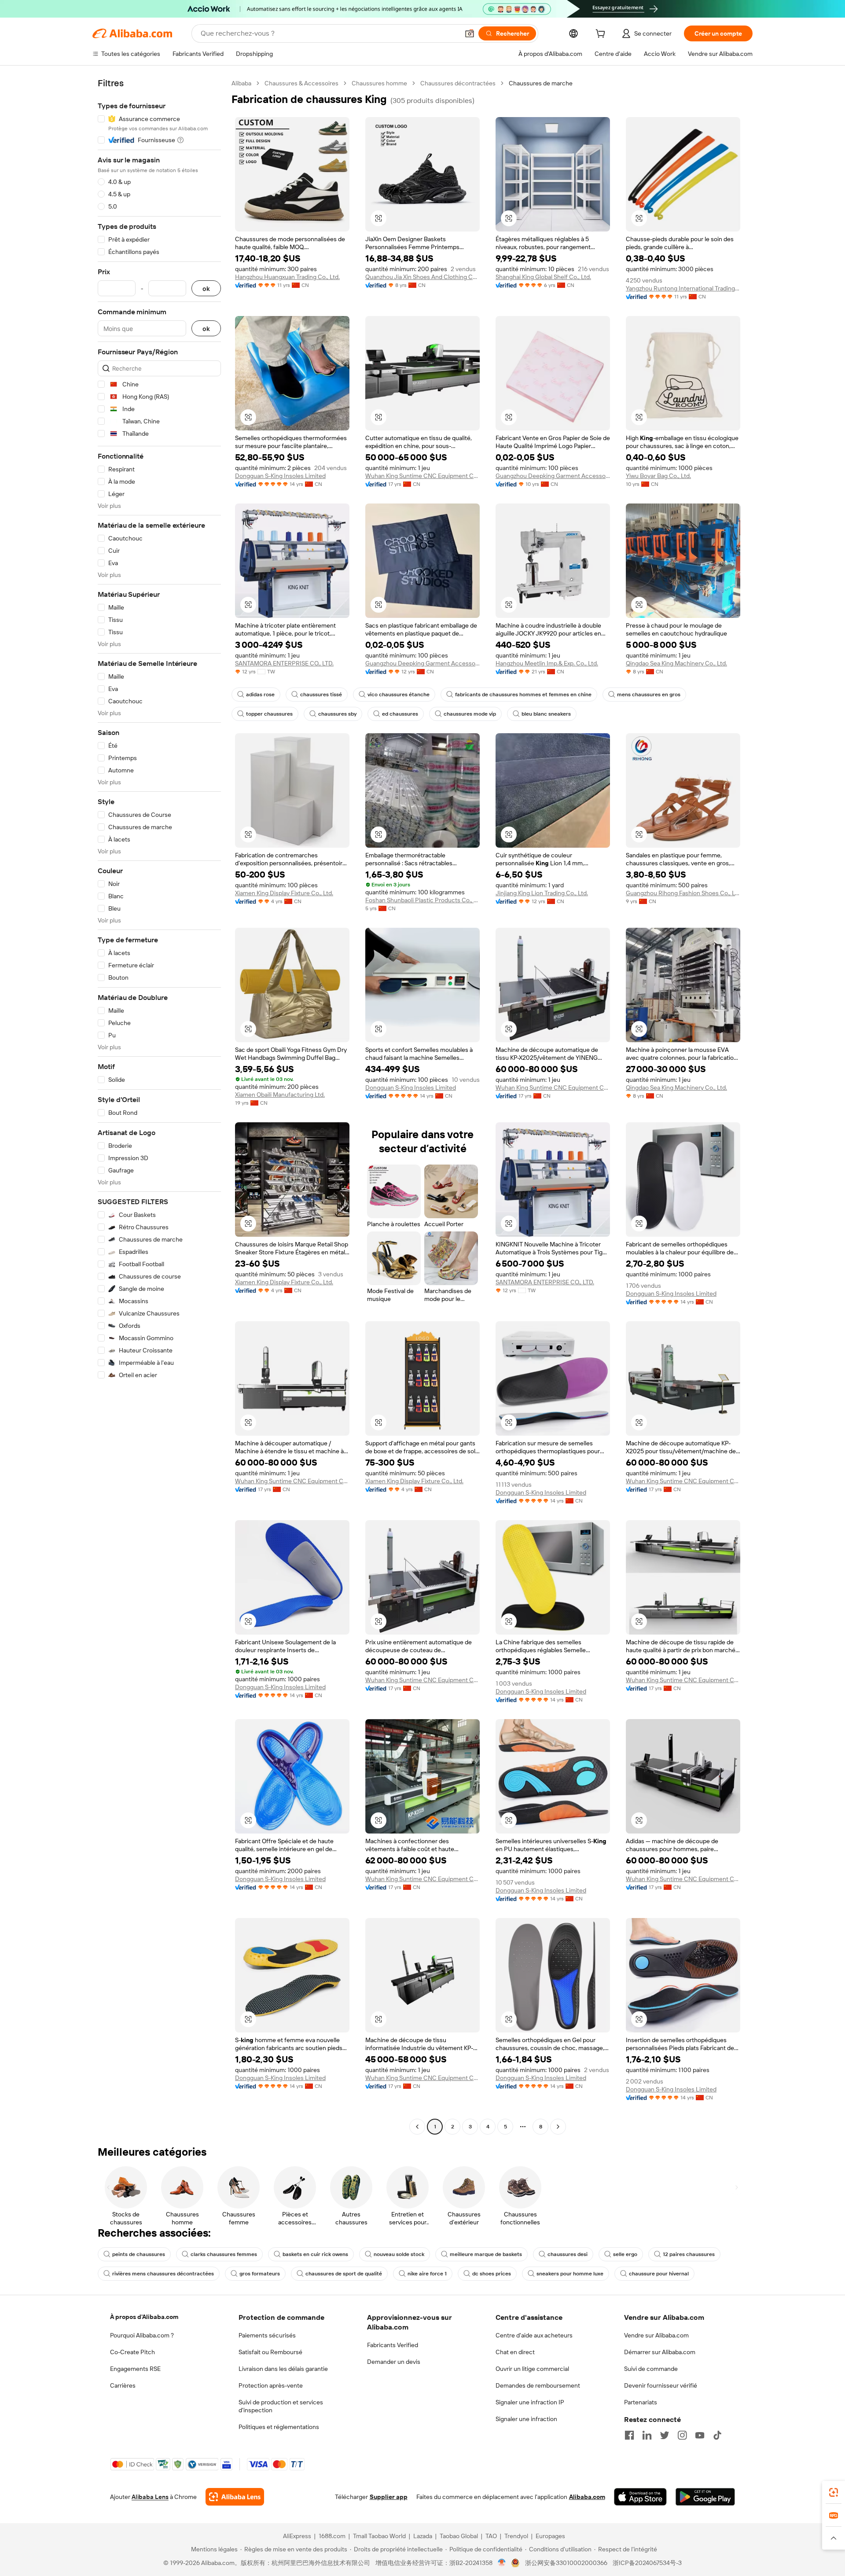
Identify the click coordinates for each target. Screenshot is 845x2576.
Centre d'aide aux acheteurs (534, 2335)
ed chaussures (400, 714)
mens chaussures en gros (649, 695)
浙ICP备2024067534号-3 (647, 2563)
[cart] (602, 35)
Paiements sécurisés (267, 2335)
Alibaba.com (587, 2497)
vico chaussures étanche (399, 695)
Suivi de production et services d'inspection (281, 2406)
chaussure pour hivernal (659, 2274)
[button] (470, 33)
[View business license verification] (502, 2563)
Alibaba (241, 83)
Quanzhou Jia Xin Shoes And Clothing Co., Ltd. (422, 277)
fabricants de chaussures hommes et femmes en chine (523, 695)
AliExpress (297, 2536)
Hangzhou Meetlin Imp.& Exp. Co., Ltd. (547, 663)
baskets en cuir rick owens (315, 2254)
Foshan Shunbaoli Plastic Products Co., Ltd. (422, 900)
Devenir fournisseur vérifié (661, 2385)
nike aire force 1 (427, 2274)
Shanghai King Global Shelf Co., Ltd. (543, 277)
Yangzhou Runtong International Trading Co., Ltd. (683, 288)
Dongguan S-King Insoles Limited (280, 476)
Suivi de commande (651, 2369)
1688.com (332, 2536)
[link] (834, 2492)
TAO (491, 2536)
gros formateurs (260, 2274)
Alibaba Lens (150, 2497)
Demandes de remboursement (538, 2385)
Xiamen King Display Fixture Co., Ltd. (284, 893)
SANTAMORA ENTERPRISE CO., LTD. (284, 663)
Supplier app (389, 2497)
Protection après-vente (271, 2385)
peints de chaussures (139, 2254)
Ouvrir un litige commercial (532, 2369)
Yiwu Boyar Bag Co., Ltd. (658, 476)
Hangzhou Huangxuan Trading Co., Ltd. (287, 277)
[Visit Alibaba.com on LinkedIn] (647, 2435)
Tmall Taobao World (379, 2536)
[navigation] (159, 1106)
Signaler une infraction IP (530, 2402)
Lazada (423, 2536)
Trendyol (516, 2536)
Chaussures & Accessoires (301, 83)
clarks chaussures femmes (224, 2254)
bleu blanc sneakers (546, 714)
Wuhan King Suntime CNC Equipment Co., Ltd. (422, 476)
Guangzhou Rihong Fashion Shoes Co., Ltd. (683, 893)
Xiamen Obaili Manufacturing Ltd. (280, 1095)
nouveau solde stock (399, 2254)
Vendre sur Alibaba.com (656, 2335)
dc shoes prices (492, 2274)
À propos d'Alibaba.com (144, 2317)
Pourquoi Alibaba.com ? (142, 2335)
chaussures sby (337, 714)
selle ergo (625, 2254)
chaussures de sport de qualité (344, 2274)
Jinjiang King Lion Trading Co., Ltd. (542, 893)
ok (206, 288)
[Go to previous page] (417, 2127)
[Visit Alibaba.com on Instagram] (682, 2435)
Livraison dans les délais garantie (283, 2369)
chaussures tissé (321, 695)
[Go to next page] (558, 2127)
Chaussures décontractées (458, 83)
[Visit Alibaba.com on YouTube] (700, 2435)
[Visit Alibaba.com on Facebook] (629, 2435)
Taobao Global (459, 2536)
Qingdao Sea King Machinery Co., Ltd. (676, 663)
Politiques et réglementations (279, 2427)
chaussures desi (568, 2254)
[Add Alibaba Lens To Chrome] (235, 2497)
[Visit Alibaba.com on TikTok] (717, 2435)
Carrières (123, 2385)
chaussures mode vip (470, 714)
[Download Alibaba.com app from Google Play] (705, 2497)
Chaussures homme (379, 83)
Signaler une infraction (526, 2419)
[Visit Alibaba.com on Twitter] (665, 2435)
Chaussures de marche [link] (541, 83)
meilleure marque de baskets (486, 2254)
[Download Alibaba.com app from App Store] (640, 2497)
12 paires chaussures (689, 2254)
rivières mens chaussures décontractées (163, 2274)
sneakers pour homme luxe (570, 2274)
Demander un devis (394, 2362)
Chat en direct (515, 2352)
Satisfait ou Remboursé (270, 2352)
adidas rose (260, 695)
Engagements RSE (135, 2369)
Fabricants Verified (393, 2345)
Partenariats (641, 2402)
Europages (550, 2536)
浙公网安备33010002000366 (566, 2563)
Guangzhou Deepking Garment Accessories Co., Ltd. (553, 476)
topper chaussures (269, 714)
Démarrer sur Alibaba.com (660, 2352)
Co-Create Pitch (132, 2352)
